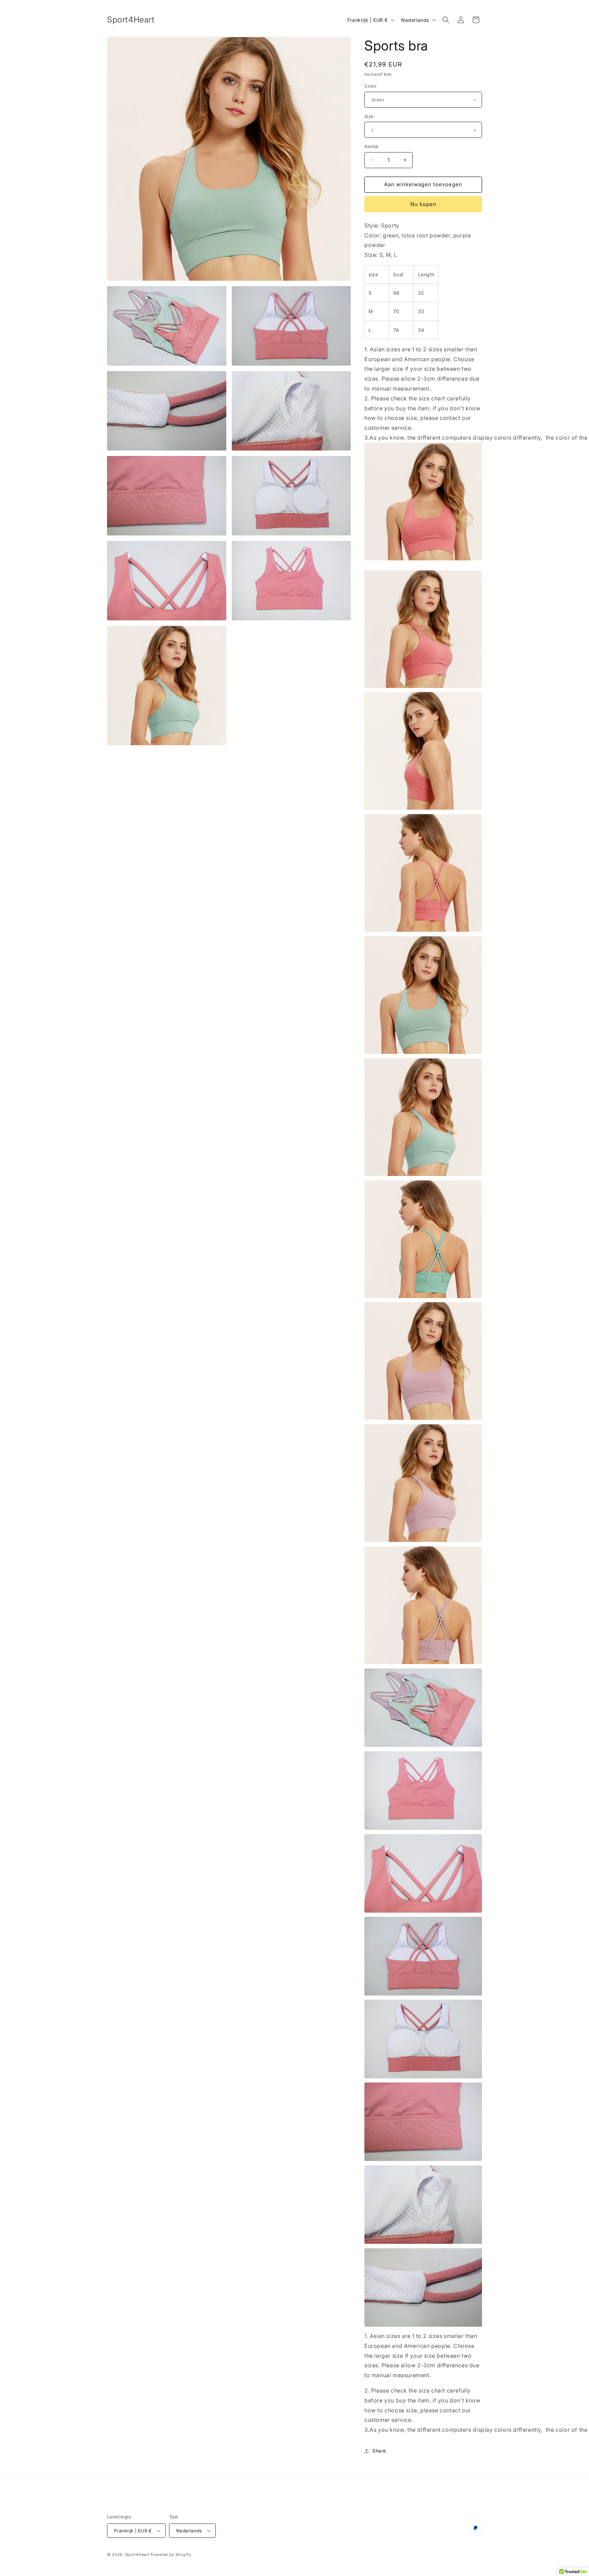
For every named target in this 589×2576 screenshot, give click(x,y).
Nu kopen (423, 204)
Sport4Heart (137, 2555)
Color (371, 86)
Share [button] (379, 2451)
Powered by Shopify (171, 2555)
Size (369, 116)
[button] (446, 20)
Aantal (371, 146)
